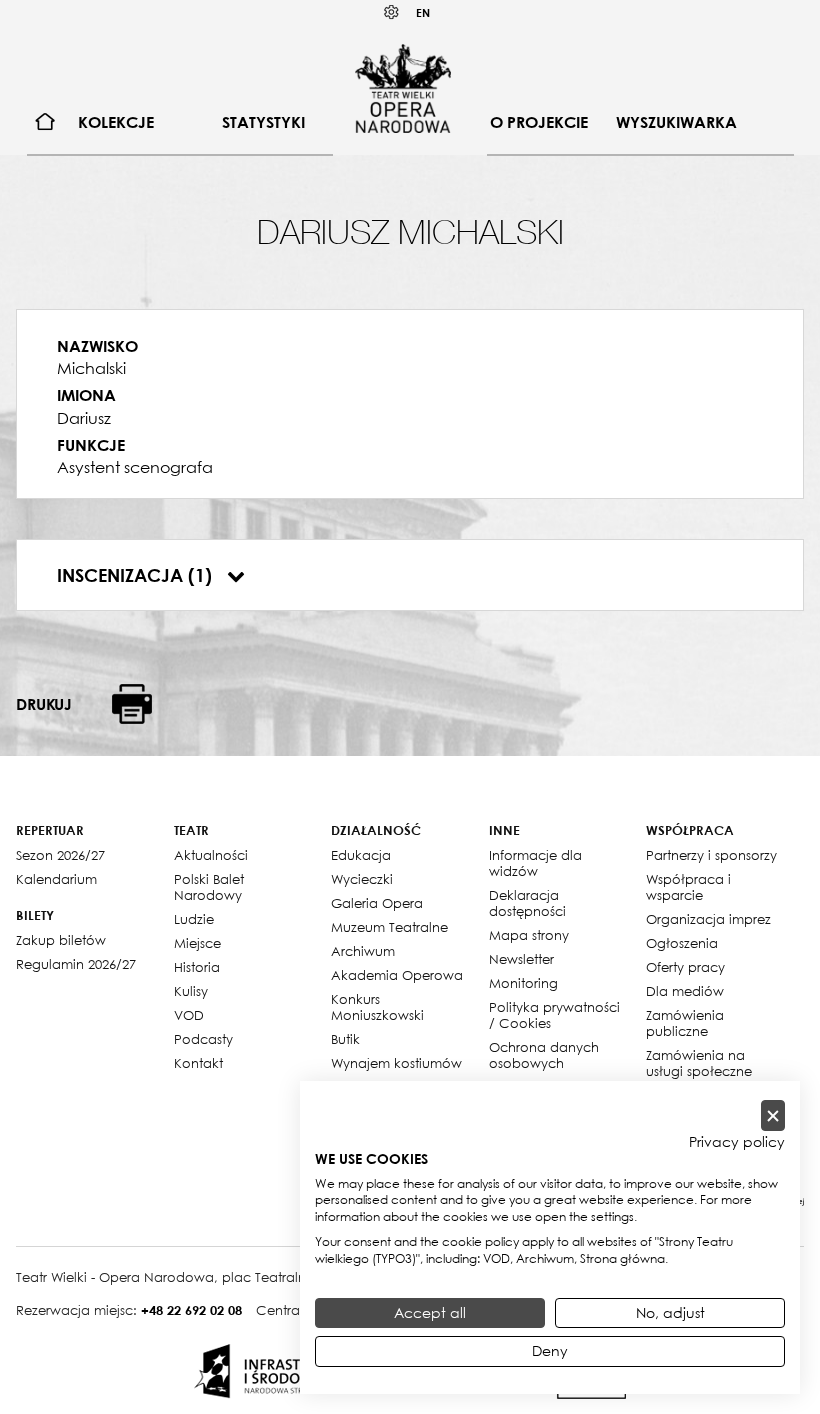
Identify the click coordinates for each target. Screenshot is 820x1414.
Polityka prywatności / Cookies (554, 1015)
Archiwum (363, 951)
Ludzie (194, 919)
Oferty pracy (685, 967)
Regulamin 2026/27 (76, 964)
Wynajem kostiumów (396, 1063)
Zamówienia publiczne (685, 1023)
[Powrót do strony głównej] (403, 88)
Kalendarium (56, 879)
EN (423, 12)
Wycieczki (362, 879)
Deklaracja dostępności (527, 903)
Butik (345, 1039)
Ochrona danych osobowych (544, 1055)
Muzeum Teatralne (389, 927)
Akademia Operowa (397, 975)
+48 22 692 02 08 (191, 1310)
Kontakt (198, 1063)
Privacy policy (737, 1142)
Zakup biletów (61, 940)
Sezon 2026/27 (60, 855)
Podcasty (203, 1039)
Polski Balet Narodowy (209, 887)
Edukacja (361, 855)
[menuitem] (45, 122)
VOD (189, 1015)
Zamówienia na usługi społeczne (699, 1063)
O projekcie (539, 122)
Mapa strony (529, 935)
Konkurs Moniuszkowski (377, 1007)
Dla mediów (685, 991)
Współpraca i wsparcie (688, 887)
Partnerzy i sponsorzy (711, 855)
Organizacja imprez (708, 919)
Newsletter (521, 959)
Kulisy (191, 991)
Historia (197, 967)
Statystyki (263, 122)
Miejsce (197, 943)
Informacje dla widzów (535, 863)
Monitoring (523, 983)
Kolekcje (116, 122)
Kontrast (392, 12)
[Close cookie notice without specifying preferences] (773, 1115)
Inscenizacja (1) (137, 575)
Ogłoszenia (682, 943)
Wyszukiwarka (676, 122)
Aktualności (211, 855)
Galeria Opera (377, 903)
